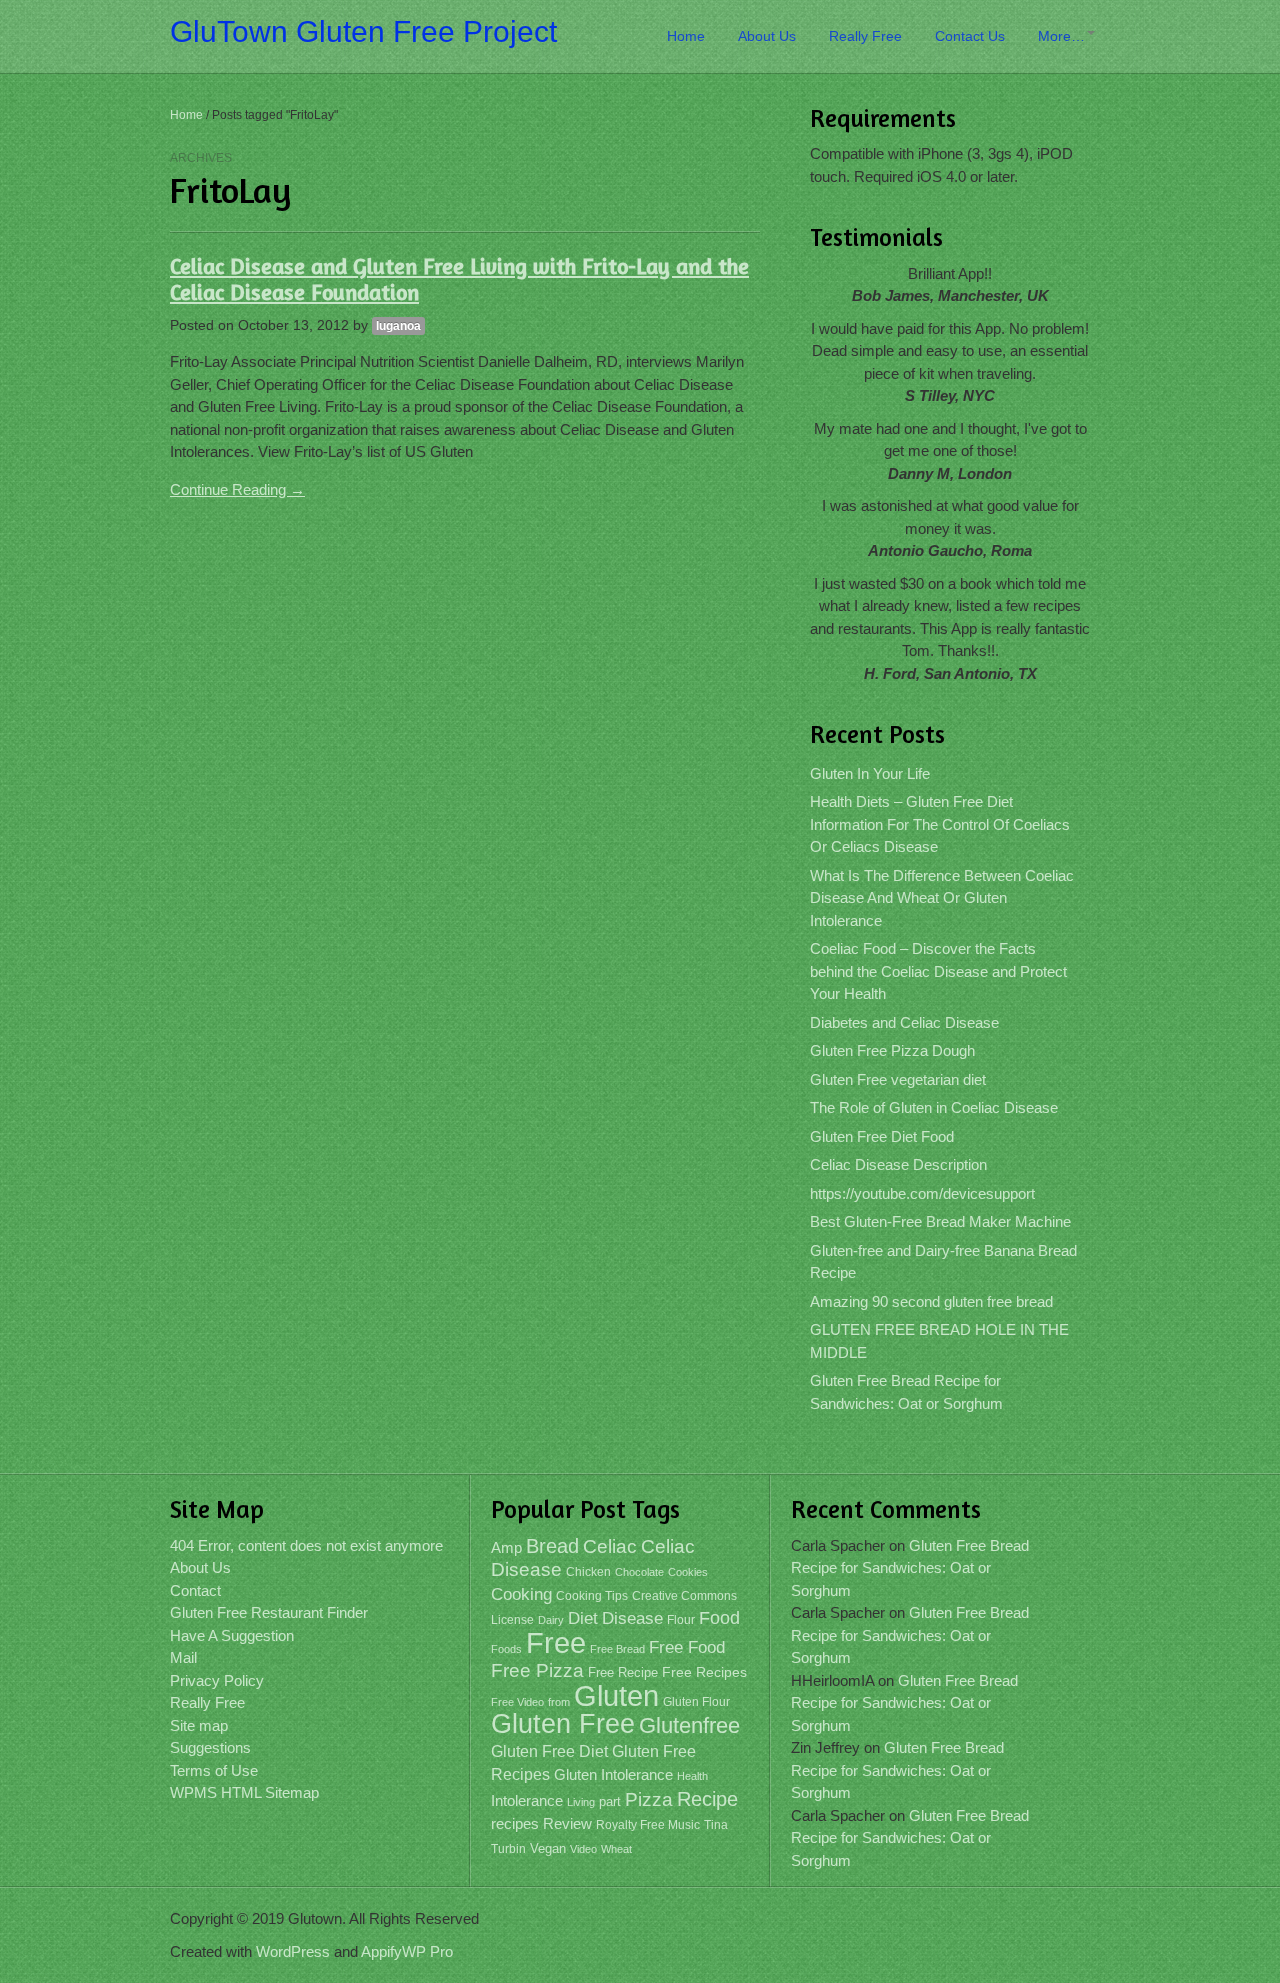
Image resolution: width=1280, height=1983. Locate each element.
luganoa (398, 326)
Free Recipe (623, 1672)
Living (581, 1802)
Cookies (688, 1572)
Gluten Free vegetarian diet (898, 1079)
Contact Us (970, 36)
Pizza (649, 1799)
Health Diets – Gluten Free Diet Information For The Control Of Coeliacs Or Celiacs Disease (940, 824)
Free (556, 1643)
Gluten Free (563, 1724)
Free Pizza (537, 1670)
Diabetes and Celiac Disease (904, 1022)
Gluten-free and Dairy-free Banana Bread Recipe (943, 1262)
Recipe (707, 1799)
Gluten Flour (696, 1702)
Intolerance (527, 1800)
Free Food (687, 1647)
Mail (183, 1657)
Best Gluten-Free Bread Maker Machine (940, 1221)
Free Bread (617, 1649)
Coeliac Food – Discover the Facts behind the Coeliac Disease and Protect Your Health (938, 971)
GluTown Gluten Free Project (363, 31)
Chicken (588, 1572)
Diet (583, 1618)
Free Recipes (704, 1672)
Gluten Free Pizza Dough (892, 1050)
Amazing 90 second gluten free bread (931, 1301)
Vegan (548, 1848)
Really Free (865, 36)
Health (692, 1776)
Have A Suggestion (232, 1635)
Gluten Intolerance (613, 1774)
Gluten (616, 1695)
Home (686, 36)
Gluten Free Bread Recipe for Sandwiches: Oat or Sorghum (906, 1392)
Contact (195, 1590)
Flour (681, 1620)
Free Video (517, 1702)
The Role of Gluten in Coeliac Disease (934, 1107)
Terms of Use (214, 1770)
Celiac (610, 1546)
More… (1061, 36)
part (610, 1802)
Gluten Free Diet (549, 1751)
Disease (632, 1618)
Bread (552, 1546)
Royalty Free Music (648, 1825)
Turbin (508, 1849)
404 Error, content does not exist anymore (306, 1545)
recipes (515, 1823)
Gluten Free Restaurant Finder (269, 1612)
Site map (199, 1725)
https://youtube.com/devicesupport (922, 1193)
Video (583, 1849)
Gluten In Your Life (870, 773)
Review (567, 1824)
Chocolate (639, 1572)
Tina (716, 1825)
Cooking (521, 1594)
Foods (506, 1649)
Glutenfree (689, 1725)
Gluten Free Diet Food (882, 1136)
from (559, 1702)
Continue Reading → (237, 489)
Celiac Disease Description (898, 1164)
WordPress (293, 1951)
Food (719, 1617)
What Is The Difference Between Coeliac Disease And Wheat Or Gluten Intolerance (942, 898)
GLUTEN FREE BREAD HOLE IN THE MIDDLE (939, 1341)
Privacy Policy (217, 1680)
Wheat (616, 1849)
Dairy (551, 1620)
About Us (767, 36)
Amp (506, 1548)
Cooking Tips (592, 1596)
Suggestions (210, 1747)
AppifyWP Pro (407, 1951)
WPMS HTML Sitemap (244, 1792)
